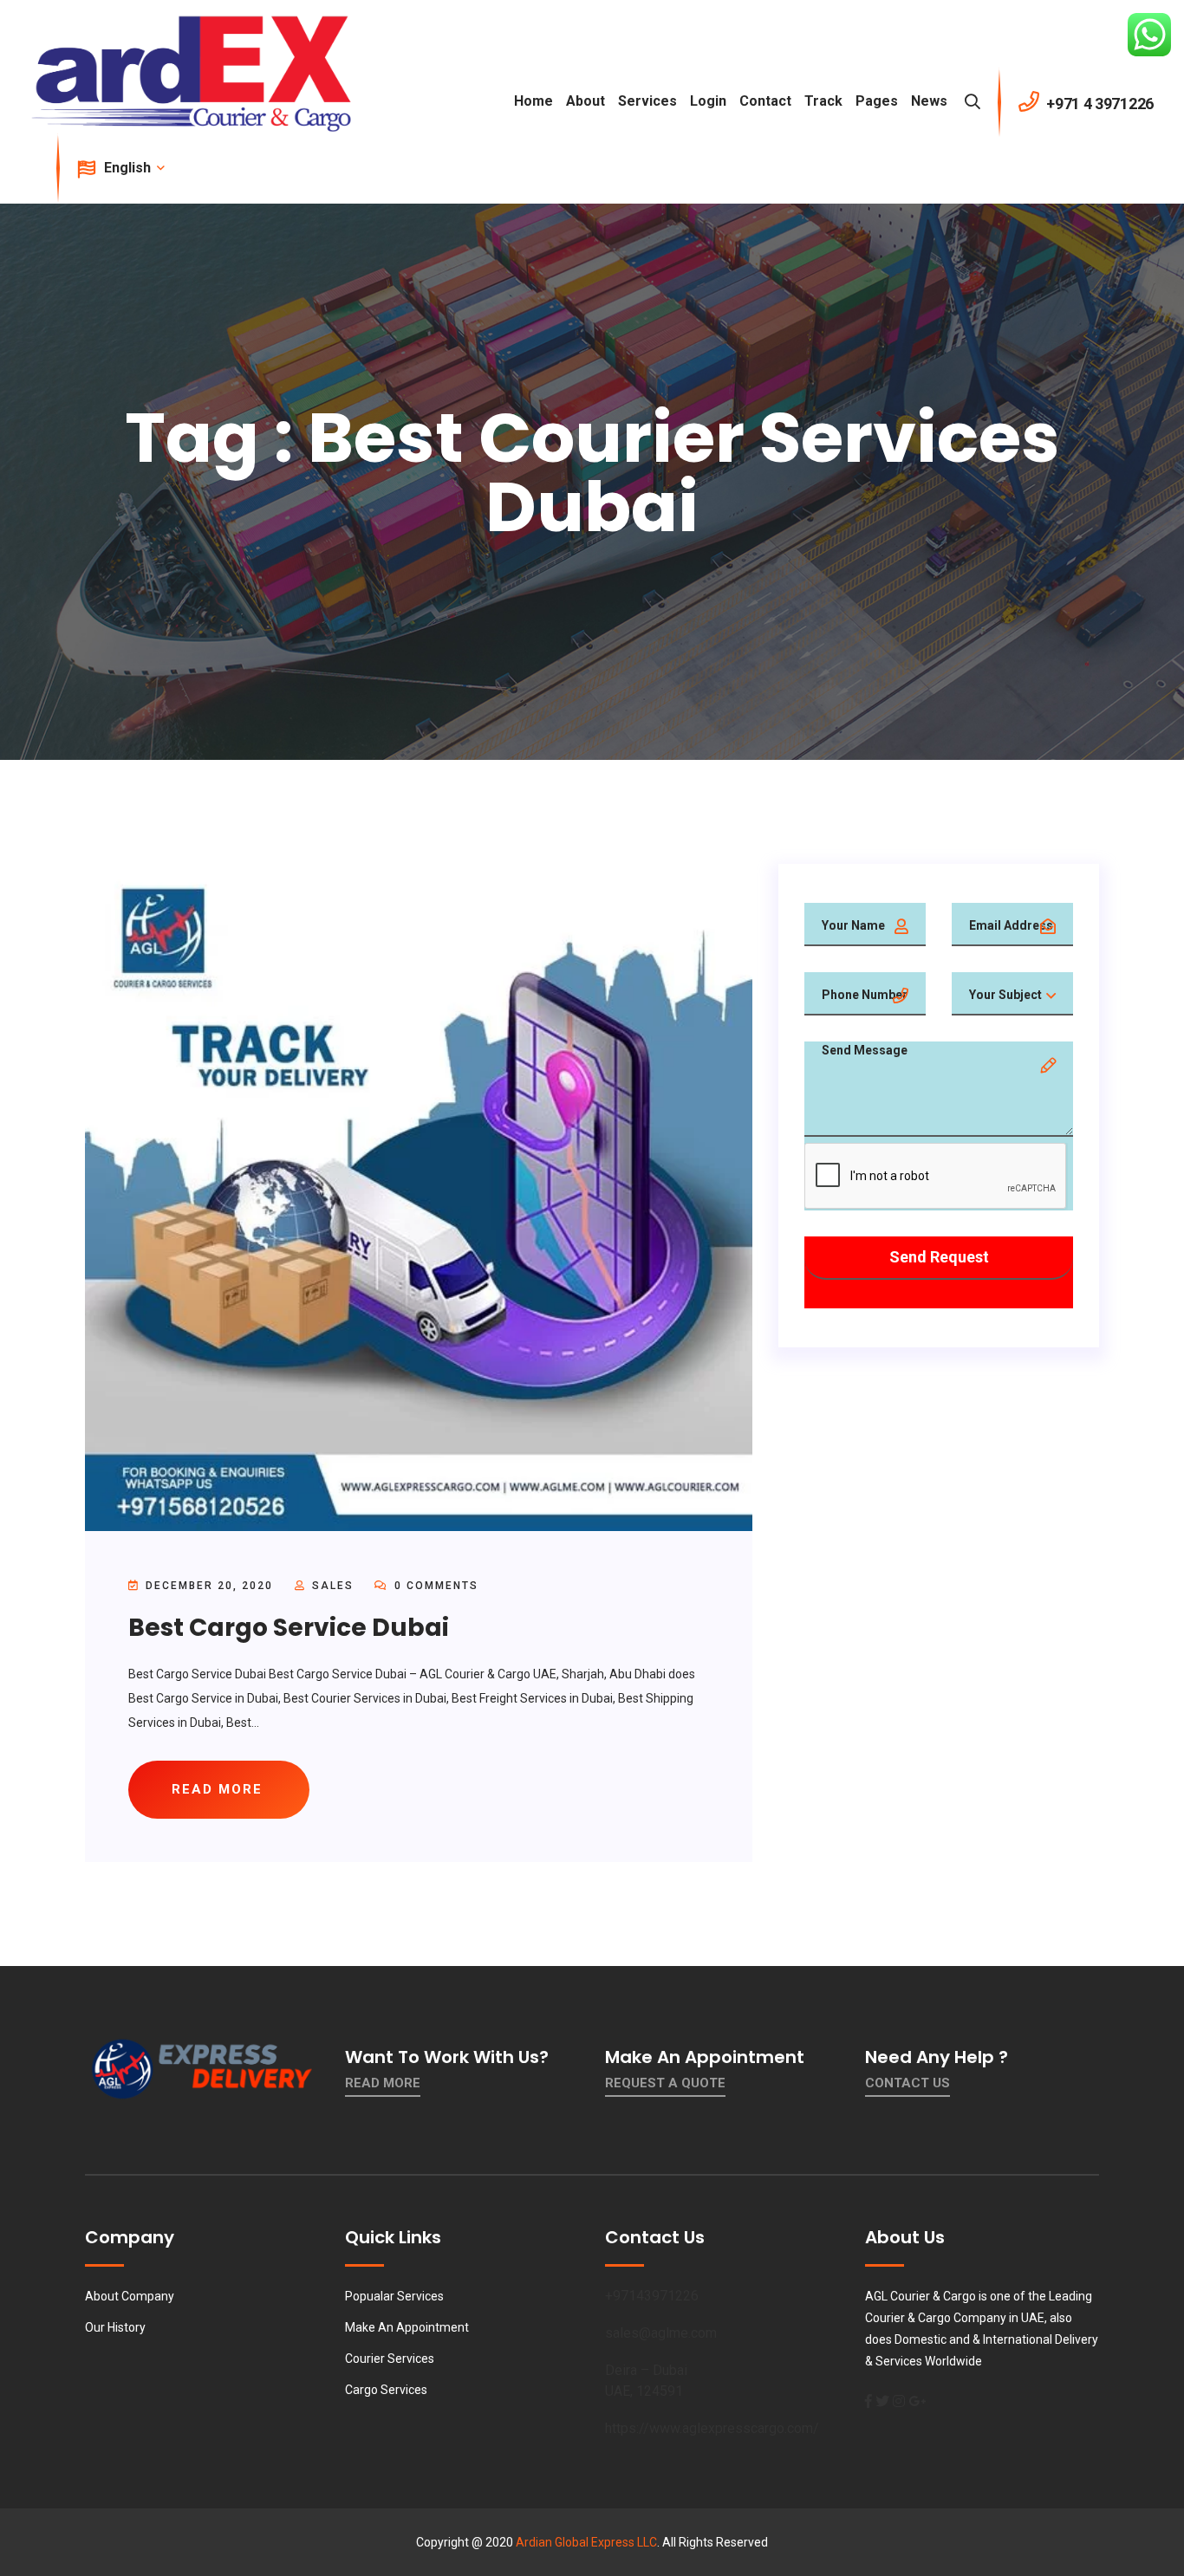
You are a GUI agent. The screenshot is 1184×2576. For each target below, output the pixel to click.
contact (765, 101)
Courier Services (390, 2359)
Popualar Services (394, 2296)
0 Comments (434, 1586)
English (129, 168)
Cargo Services (386, 2390)
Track (823, 101)
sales (333, 1586)
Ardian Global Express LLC (586, 2542)
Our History (115, 2327)
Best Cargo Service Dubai (289, 1628)
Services (647, 101)
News (929, 101)
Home (533, 101)
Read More (383, 2083)
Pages (877, 101)
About (585, 101)
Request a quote (665, 2083)
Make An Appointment (407, 2327)
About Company (130, 2296)
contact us (908, 2083)
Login (708, 101)
